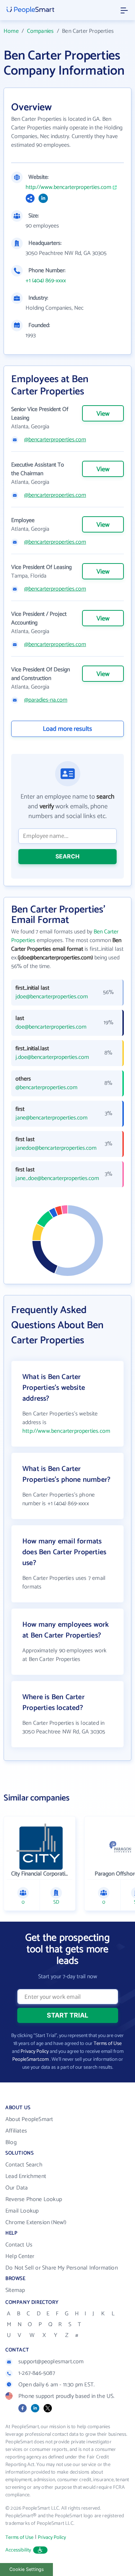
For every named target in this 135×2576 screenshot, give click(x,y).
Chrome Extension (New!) (36, 2222)
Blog (11, 2142)
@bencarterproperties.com (55, 440)
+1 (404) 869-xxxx (46, 281)
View (103, 414)
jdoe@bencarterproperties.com (52, 997)
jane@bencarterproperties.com (51, 1118)
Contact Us (19, 2245)
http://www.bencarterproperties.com (68, 187)
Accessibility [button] (18, 2550)
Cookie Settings (27, 2569)
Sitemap (15, 2290)
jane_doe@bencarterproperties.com (53, 1179)
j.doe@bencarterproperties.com (52, 1057)
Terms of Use (108, 2044)
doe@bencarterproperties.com (51, 1027)
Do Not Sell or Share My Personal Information (62, 2268)
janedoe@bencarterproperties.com (53, 1148)
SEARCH (67, 856)
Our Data (17, 2188)
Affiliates (16, 2131)
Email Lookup (22, 2211)
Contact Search (24, 2165)
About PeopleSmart (29, 2119)
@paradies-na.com (46, 700)
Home (11, 31)
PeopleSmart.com (30, 2060)
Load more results (67, 729)
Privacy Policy (35, 2052)
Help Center (20, 2256)
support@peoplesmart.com (51, 2362)
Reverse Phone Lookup (34, 2199)
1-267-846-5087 (37, 2373)
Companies (40, 31)
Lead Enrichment (26, 2176)
